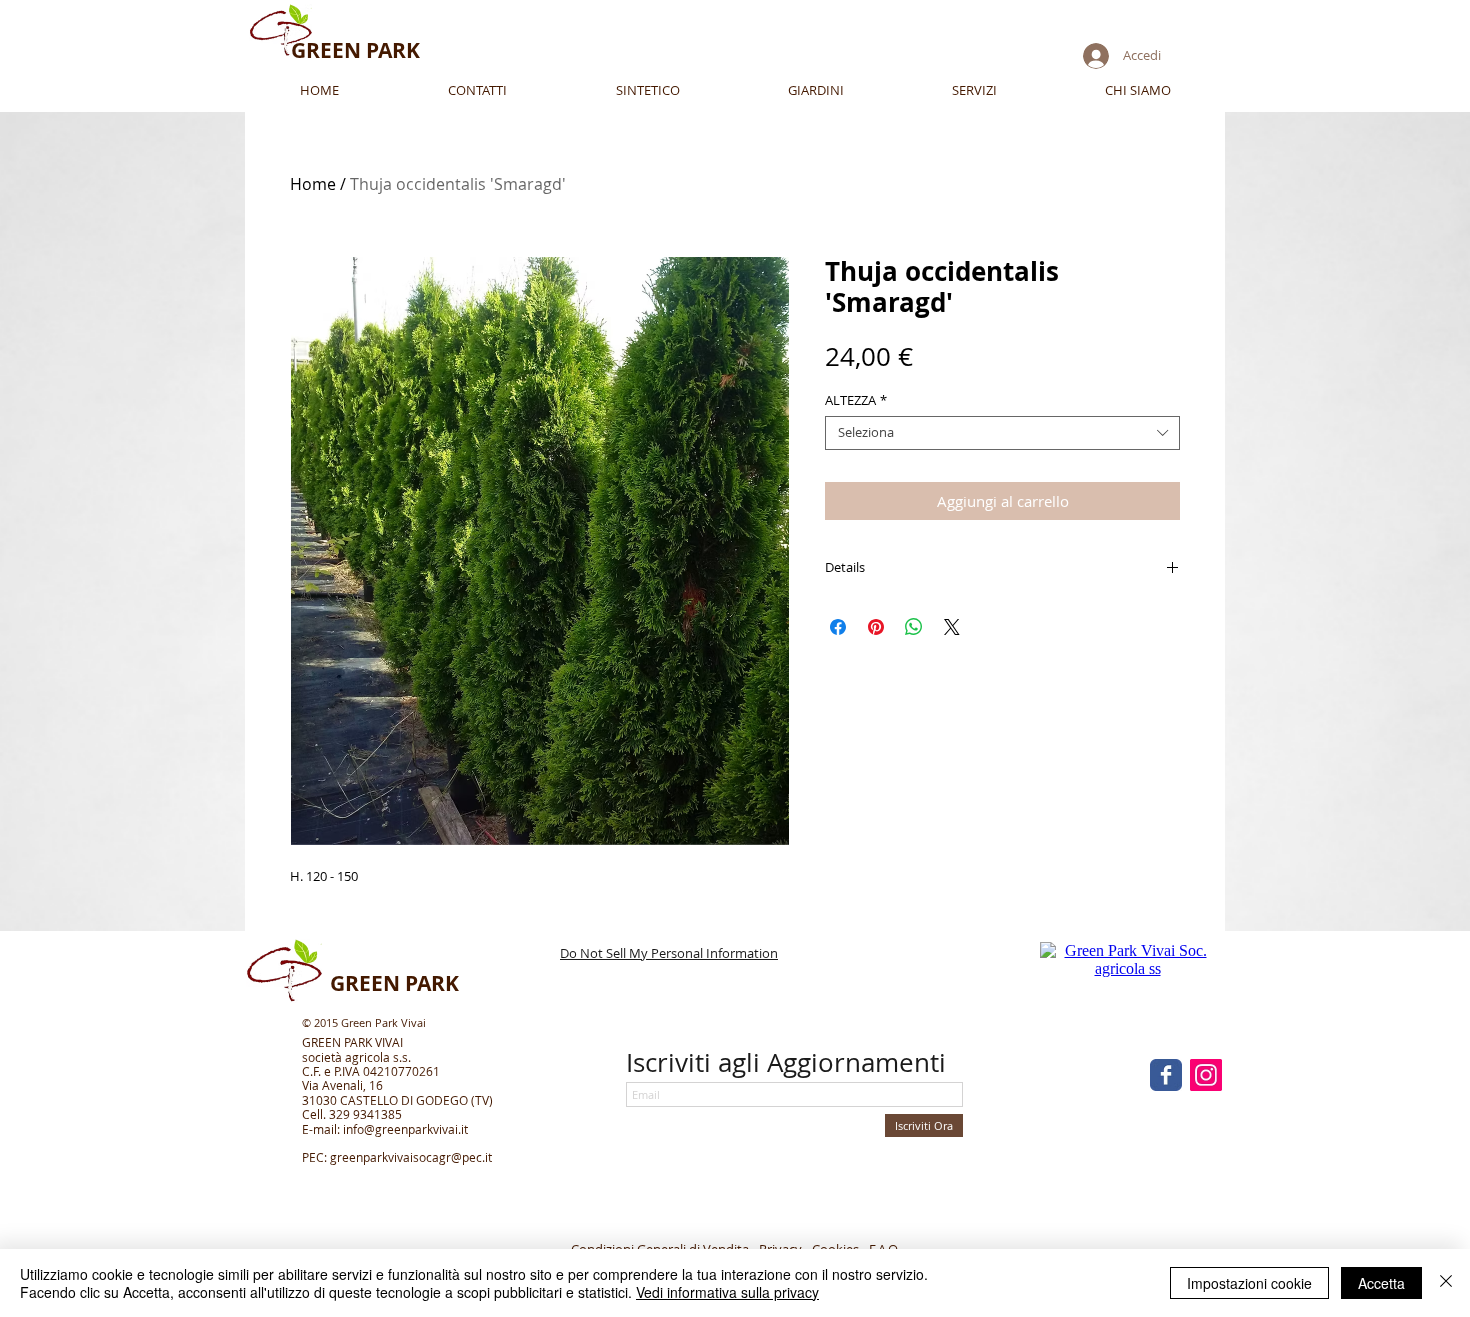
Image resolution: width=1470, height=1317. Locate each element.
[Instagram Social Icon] (1206, 1075)
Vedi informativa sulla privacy (727, 1292)
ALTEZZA (856, 401)
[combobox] (1002, 433)
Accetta (1381, 1283)
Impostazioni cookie (1249, 1283)
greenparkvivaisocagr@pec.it (411, 1157)
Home (313, 184)
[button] (974, 90)
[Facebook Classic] (1166, 1075)
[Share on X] (952, 627)
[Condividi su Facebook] (838, 627)
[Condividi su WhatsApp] (914, 627)
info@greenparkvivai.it (405, 1129)
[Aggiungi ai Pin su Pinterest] (876, 627)
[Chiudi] (1446, 1283)
